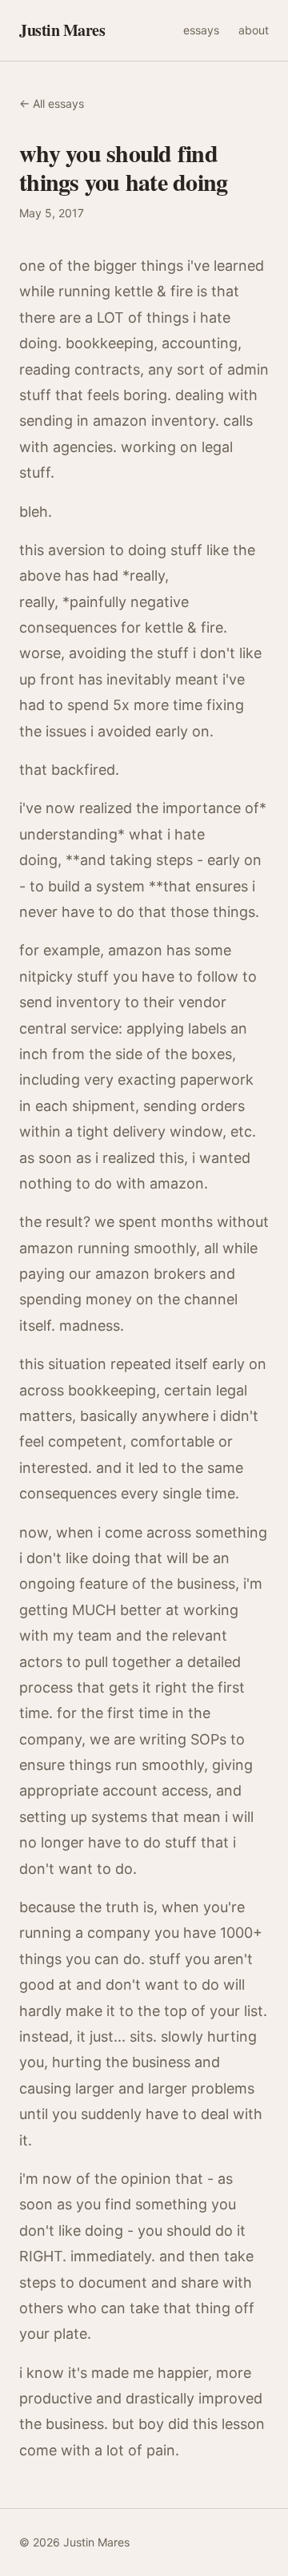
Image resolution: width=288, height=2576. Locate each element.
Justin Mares (62, 30)
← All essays (52, 103)
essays (201, 30)
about (254, 30)
